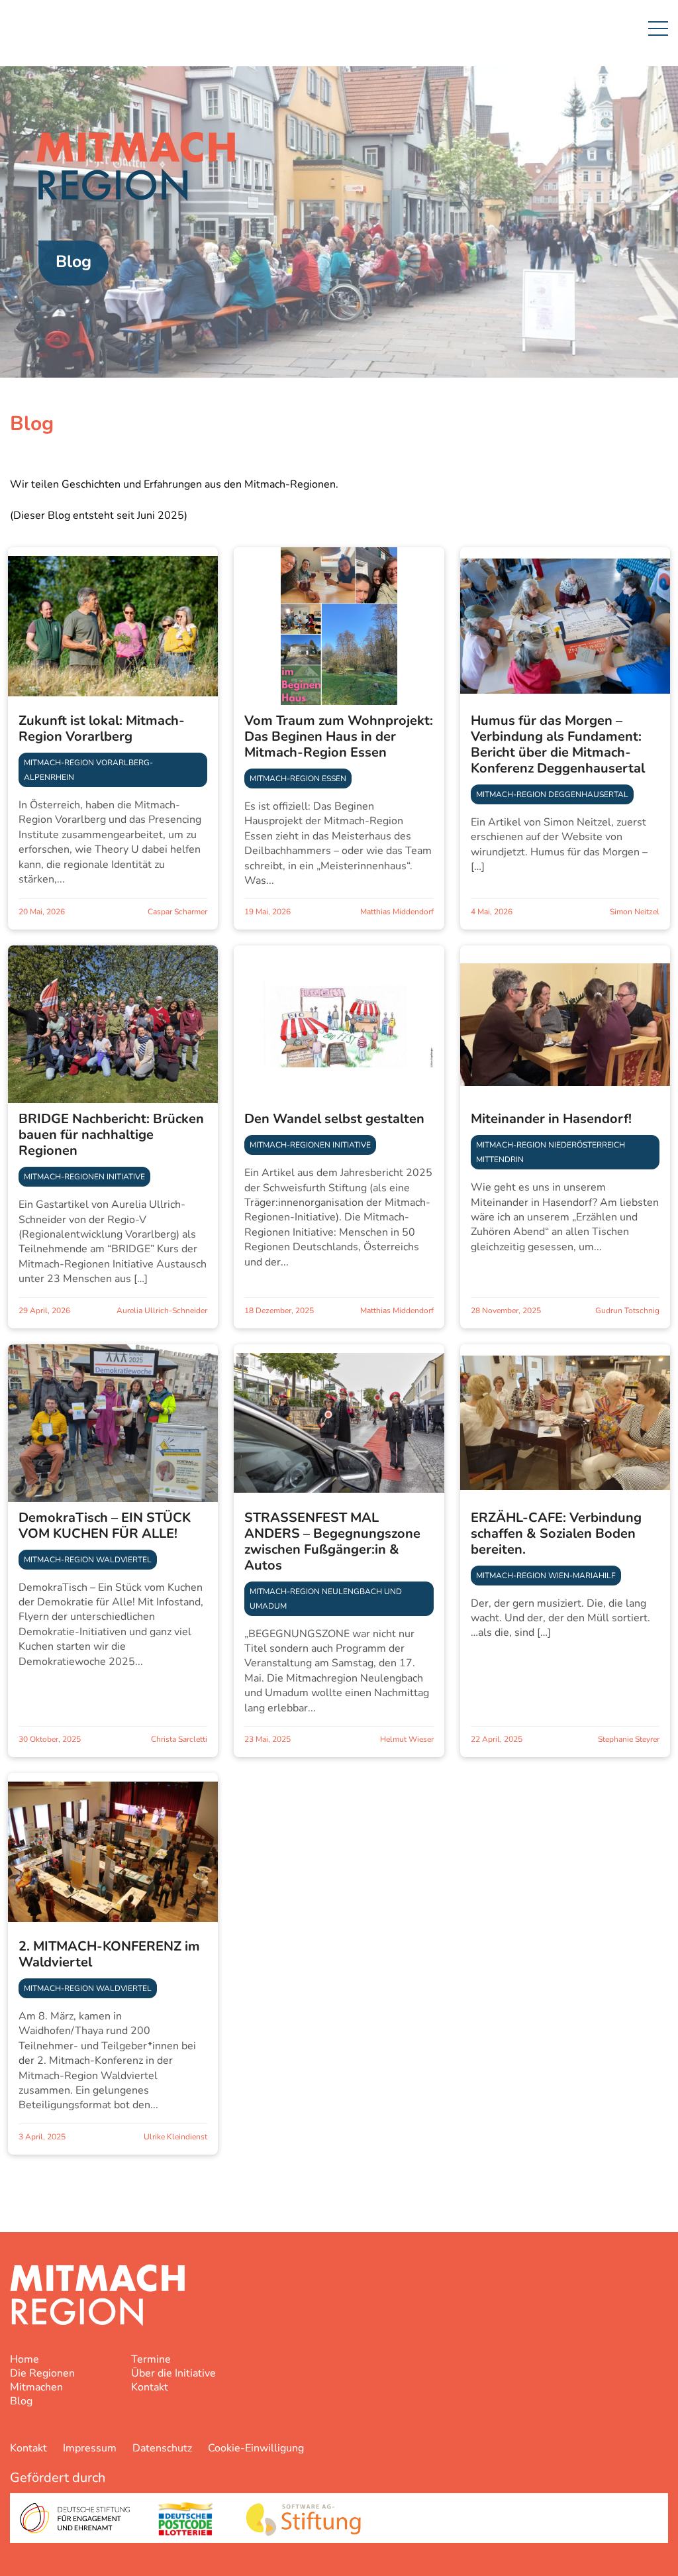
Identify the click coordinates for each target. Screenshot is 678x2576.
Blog (21, 2401)
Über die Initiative (173, 2373)
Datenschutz (162, 2448)
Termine (151, 2359)
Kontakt (150, 2387)
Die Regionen (42, 2373)
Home (24, 2359)
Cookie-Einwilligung (256, 2448)
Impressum (90, 2448)
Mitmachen (36, 2387)
